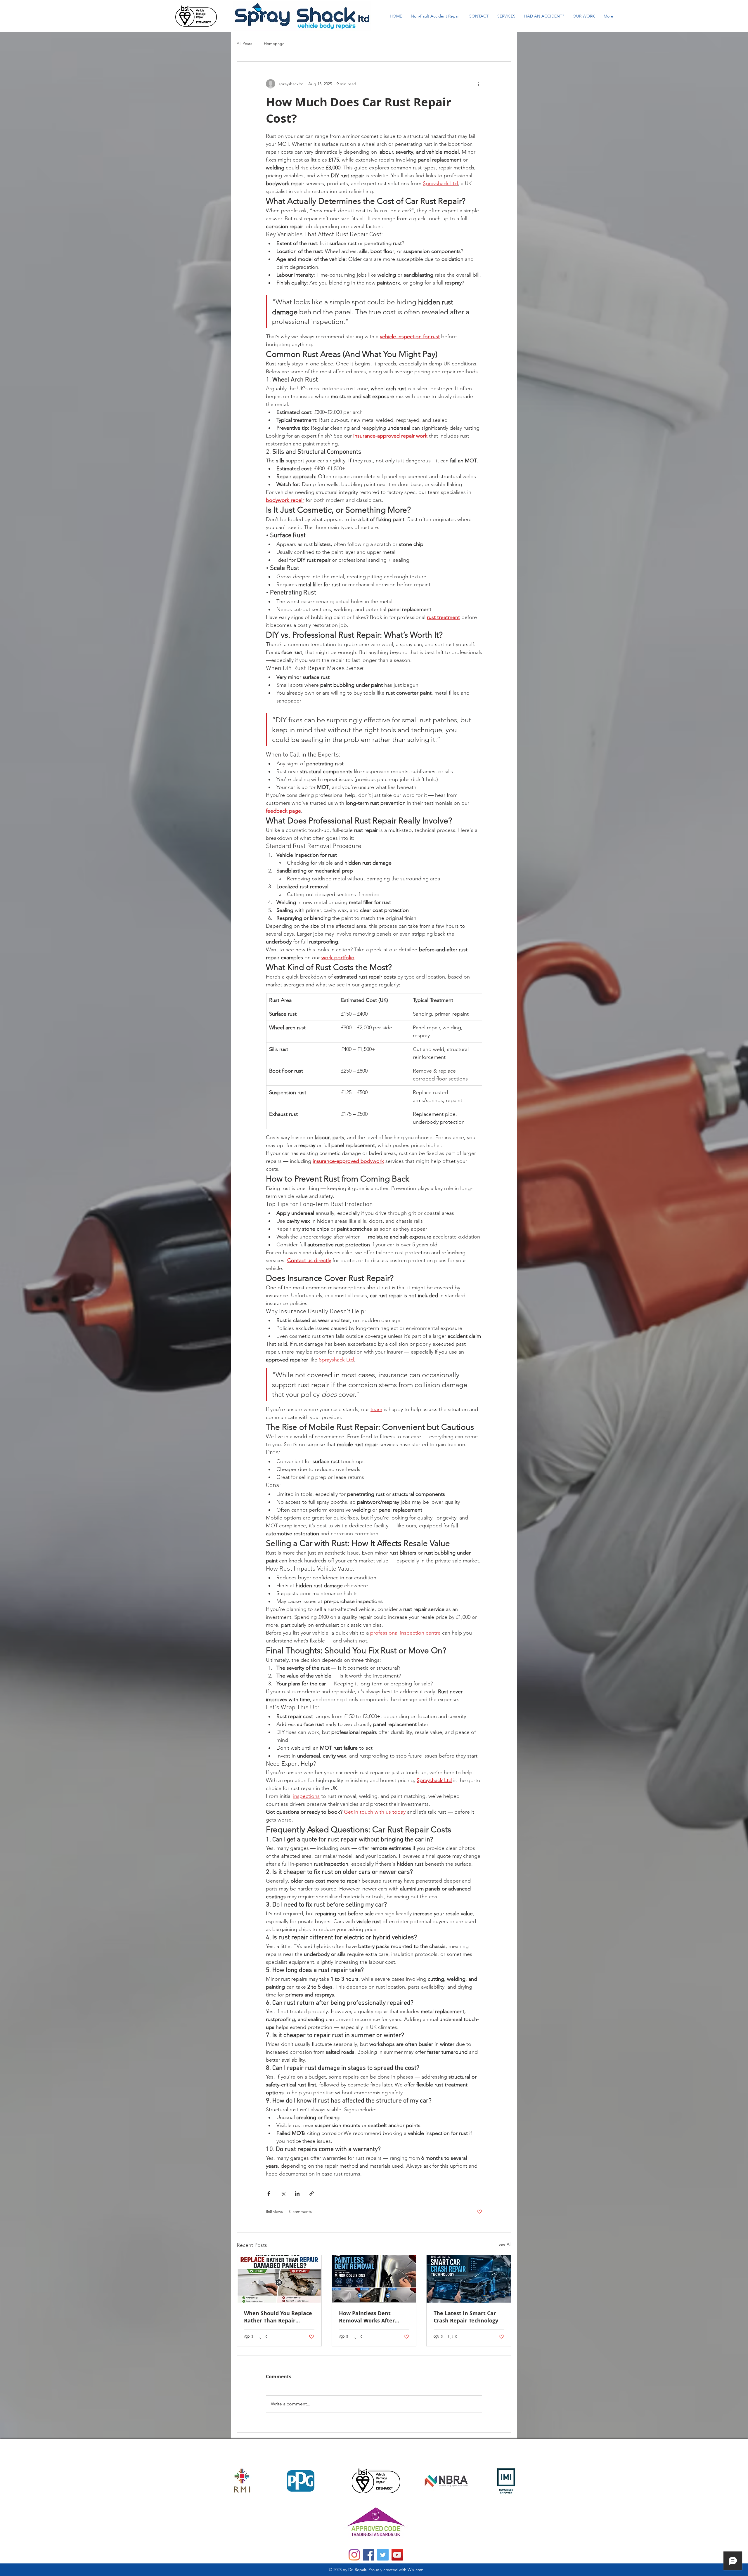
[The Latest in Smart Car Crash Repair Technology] (469, 2279)
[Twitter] (383, 2555)
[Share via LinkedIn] (297, 2193)
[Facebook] (369, 2555)
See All (505, 2244)
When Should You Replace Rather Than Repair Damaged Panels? (278, 2317)
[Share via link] (312, 2193)
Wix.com (415, 2570)
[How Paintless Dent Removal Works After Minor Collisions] (374, 2279)
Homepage (274, 44)
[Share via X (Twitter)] (283, 2193)
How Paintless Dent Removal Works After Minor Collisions (367, 2317)
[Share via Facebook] (269, 2193)
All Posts (244, 44)
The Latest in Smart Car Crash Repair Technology (466, 2317)
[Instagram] (354, 2555)
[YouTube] (397, 2555)
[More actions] (479, 84)
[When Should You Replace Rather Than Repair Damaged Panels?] (279, 2279)
